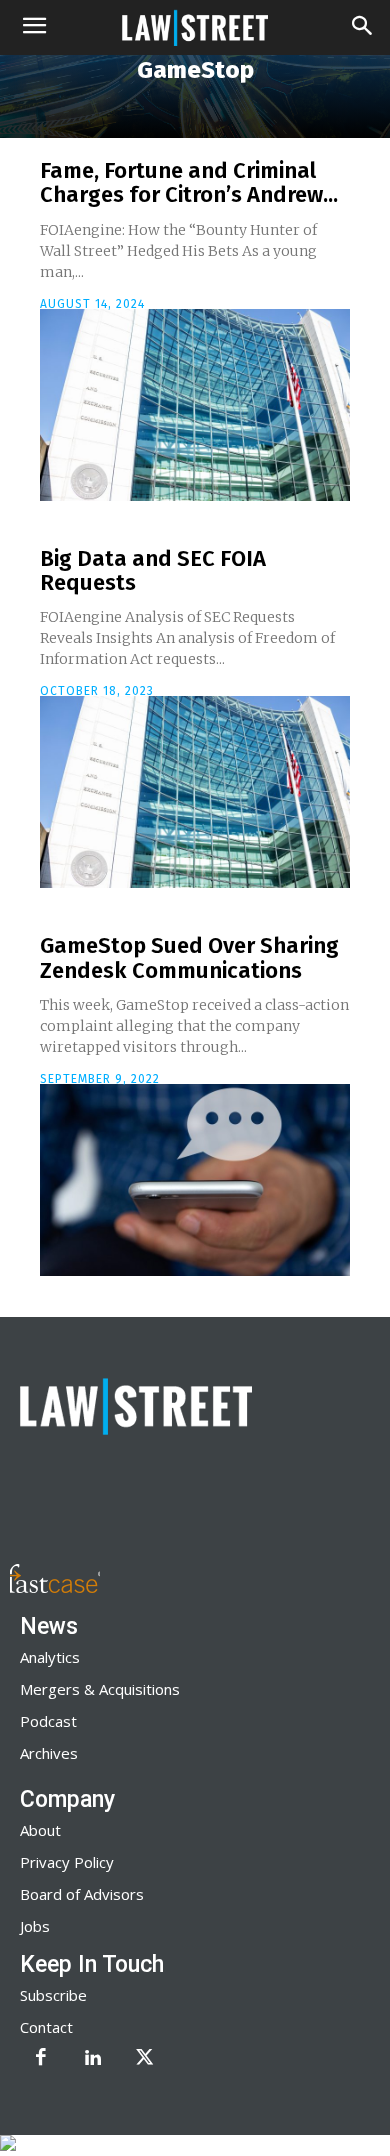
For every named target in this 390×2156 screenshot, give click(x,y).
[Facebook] (41, 2059)
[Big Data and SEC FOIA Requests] (195, 792)
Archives (49, 1753)
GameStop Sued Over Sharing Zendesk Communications (189, 957)
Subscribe (53, 1995)
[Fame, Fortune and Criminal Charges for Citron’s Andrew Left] (195, 405)
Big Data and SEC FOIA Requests (153, 570)
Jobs (35, 1926)
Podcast (48, 1721)
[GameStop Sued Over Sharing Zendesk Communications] (195, 1180)
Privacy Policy (67, 1862)
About (40, 1830)
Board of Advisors (82, 1894)
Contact (46, 2027)
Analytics (50, 1657)
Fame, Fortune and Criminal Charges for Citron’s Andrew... (189, 182)
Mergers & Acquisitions (100, 1689)
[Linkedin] (93, 2059)
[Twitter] (145, 2059)
